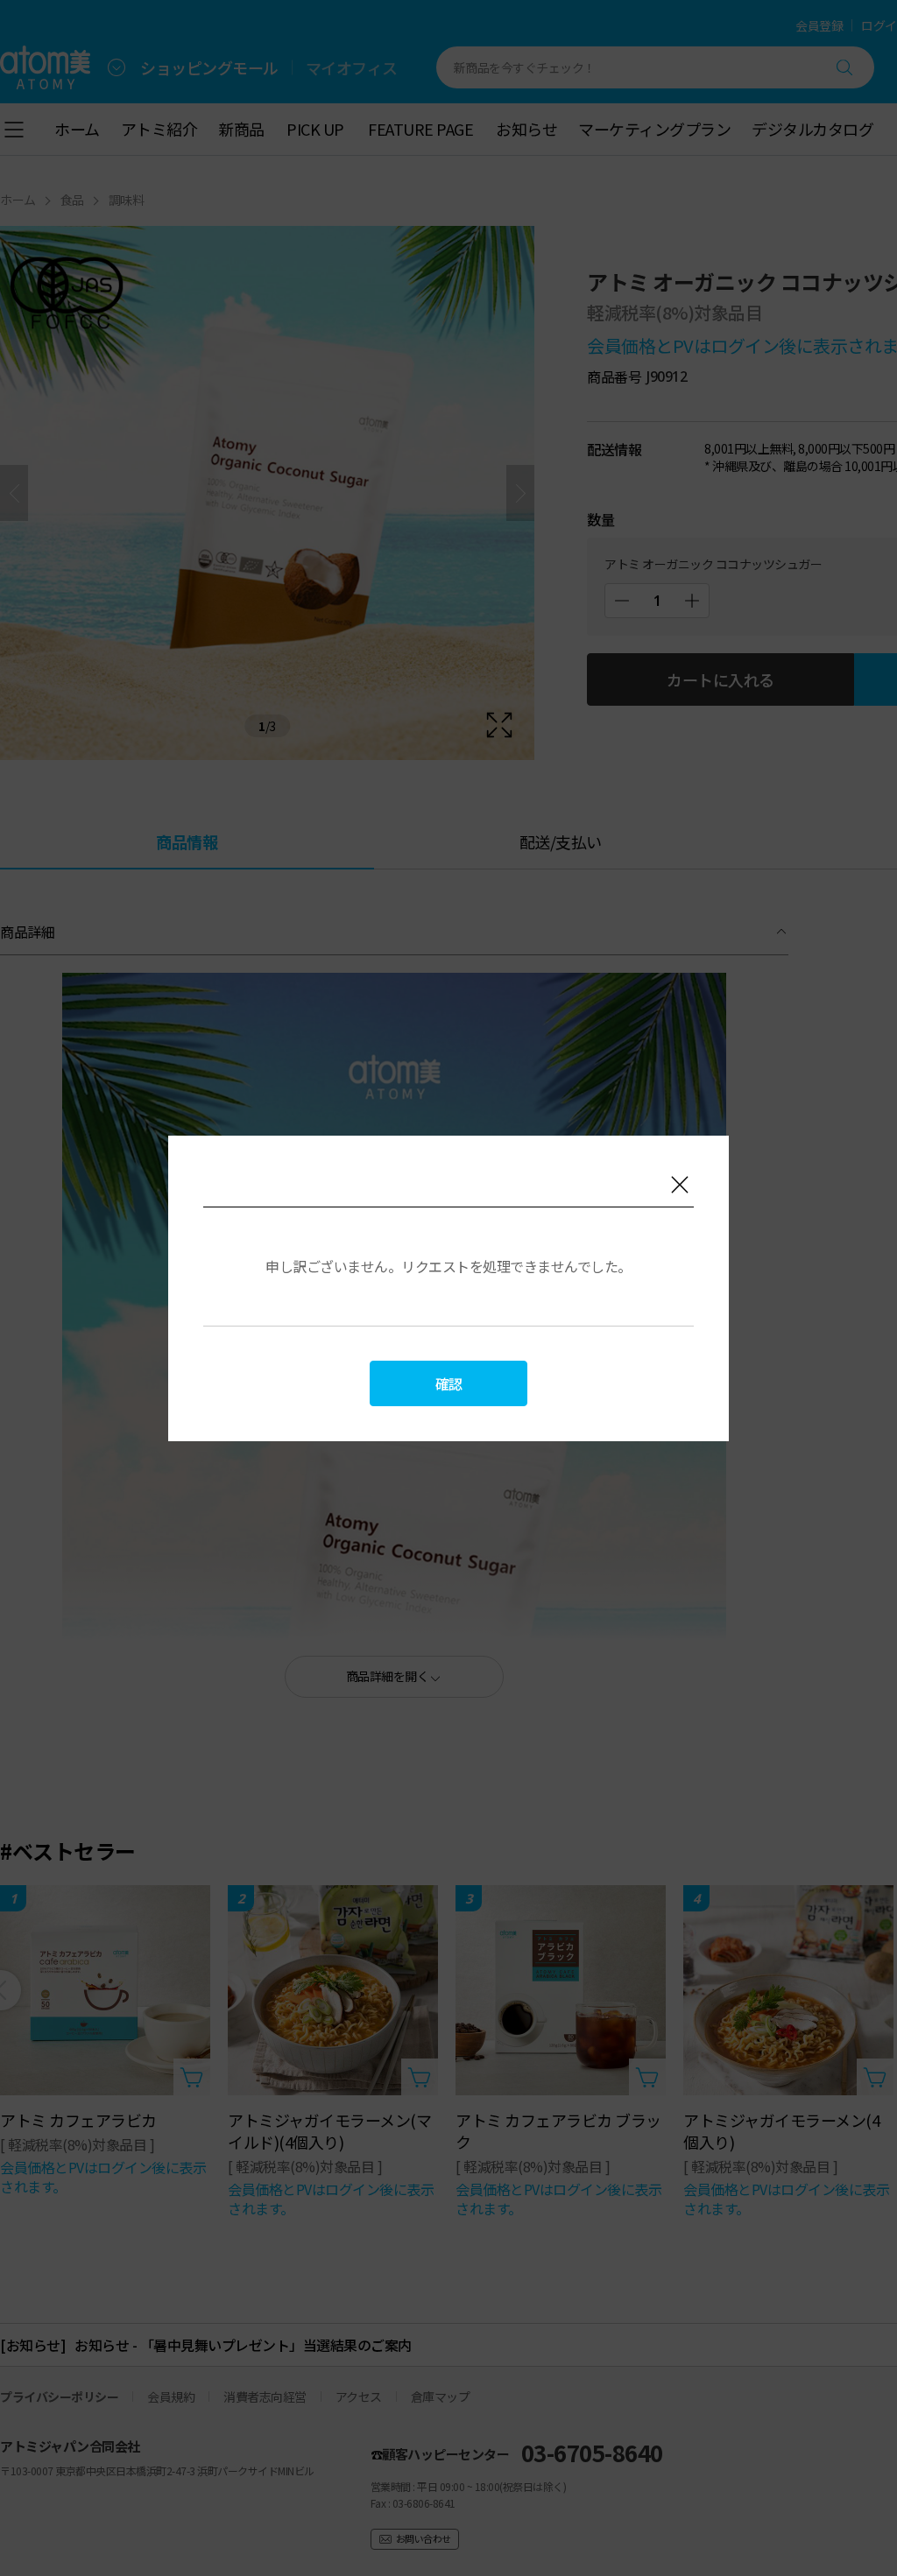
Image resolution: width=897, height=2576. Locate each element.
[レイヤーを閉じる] (680, 1185)
